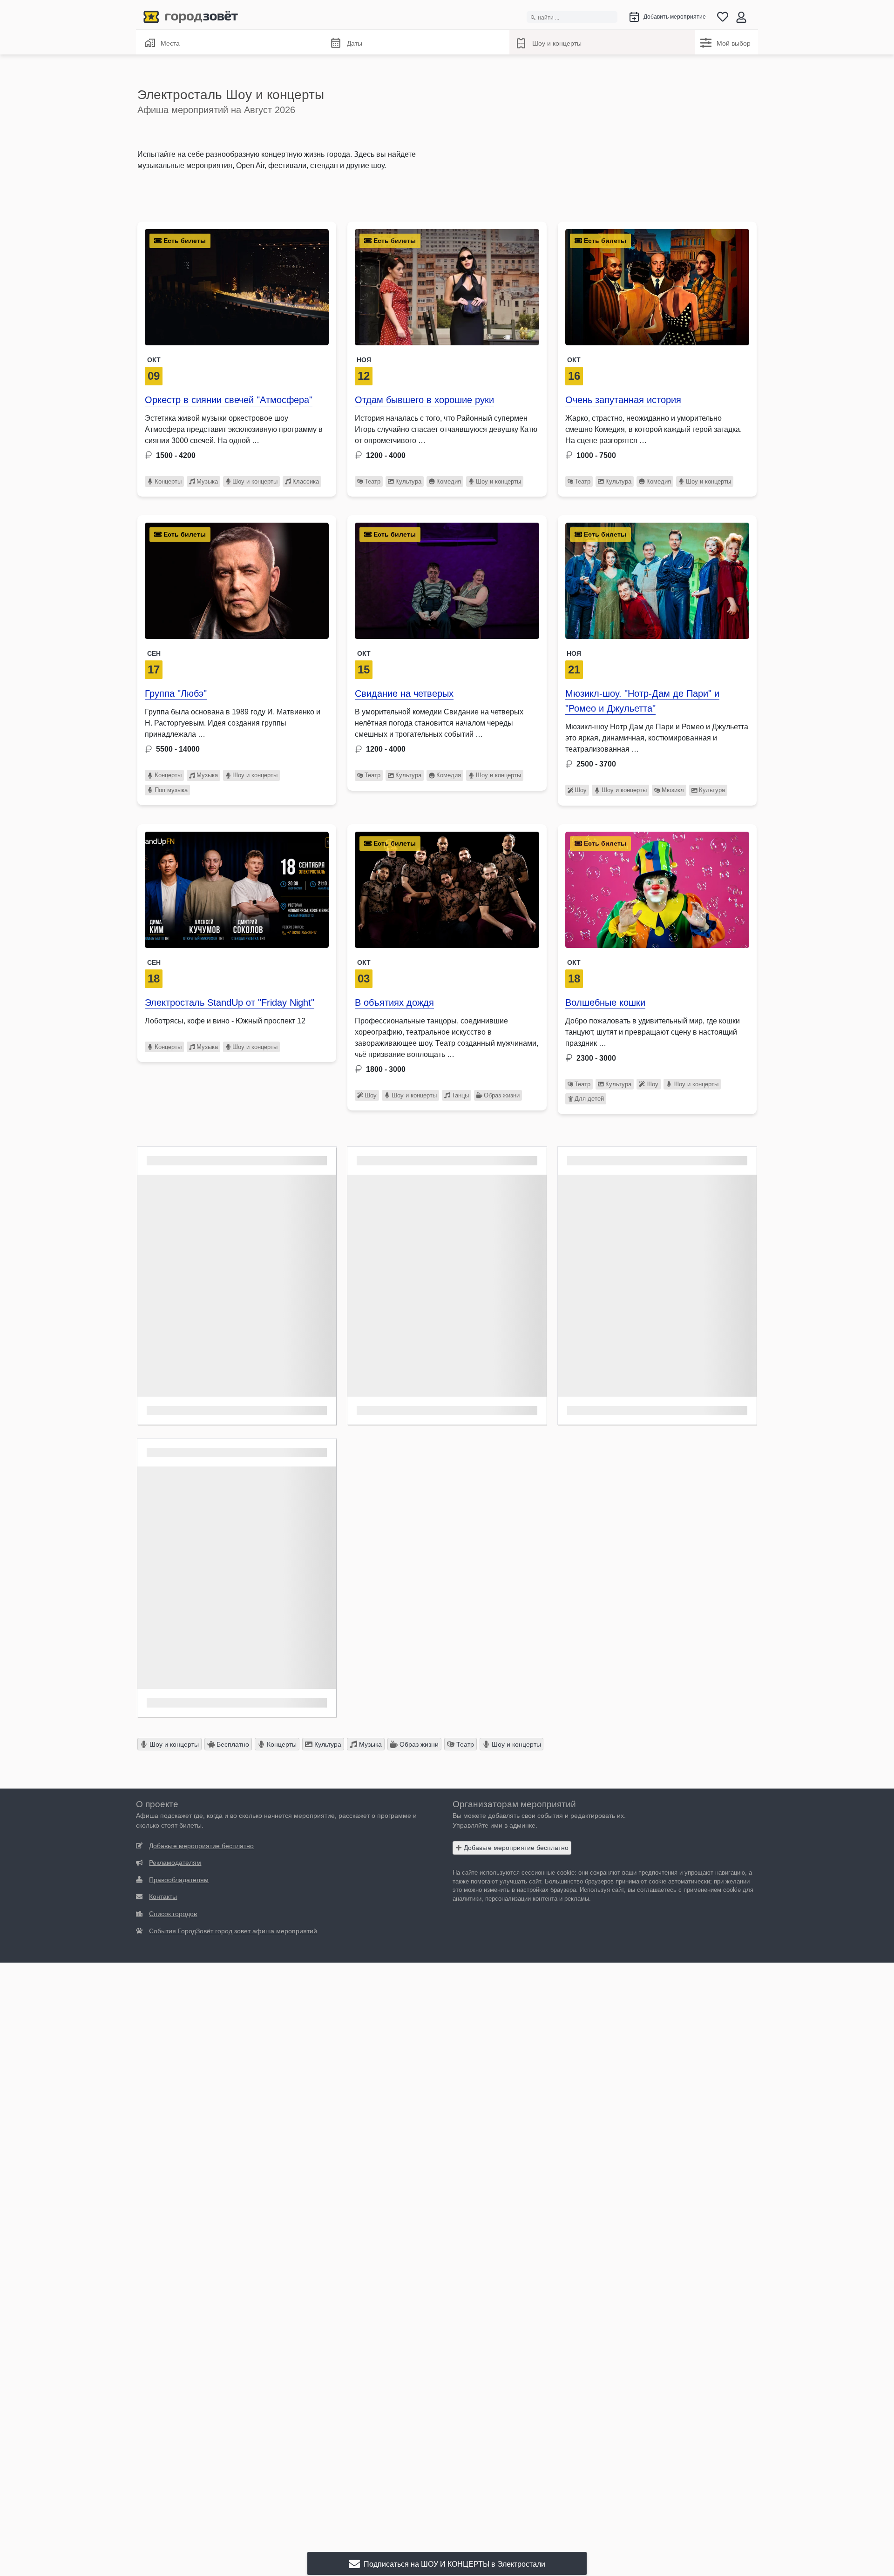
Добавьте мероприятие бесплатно (515, 1848)
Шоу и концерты (557, 43)
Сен (154, 962)
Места (170, 43)
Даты (355, 43)
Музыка (207, 481)
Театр (372, 481)
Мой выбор (734, 43)
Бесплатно (232, 1744)
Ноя (364, 360)
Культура (408, 481)
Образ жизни (502, 1095)
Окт (154, 360)
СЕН (154, 653)
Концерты (168, 481)
